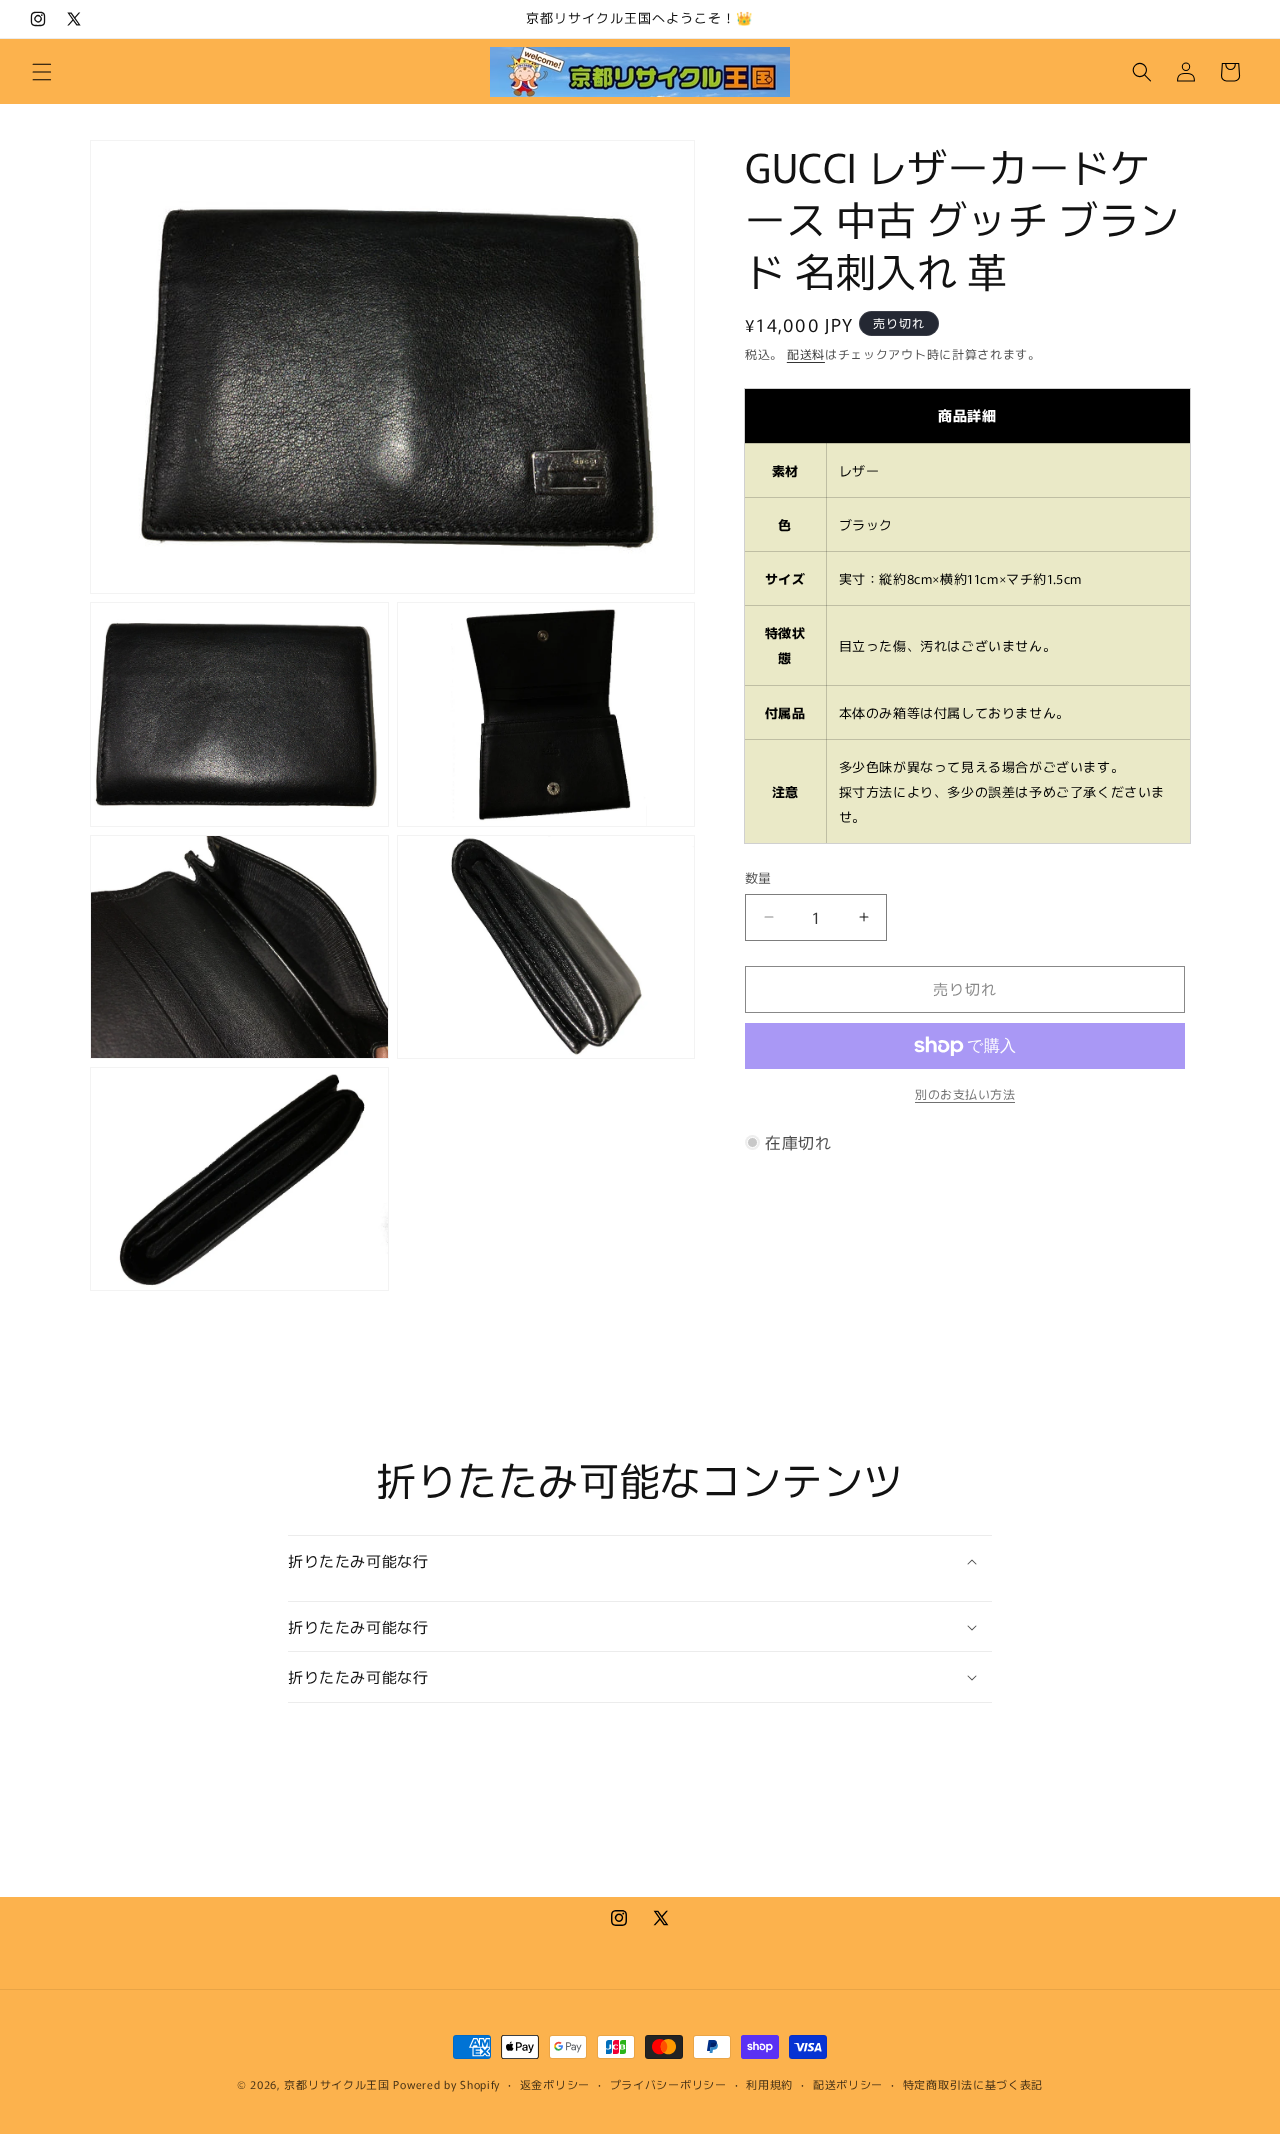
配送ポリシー (848, 2084)
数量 (758, 877)
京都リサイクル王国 (336, 2084)
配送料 (806, 353)
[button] (42, 72)
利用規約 (769, 2084)
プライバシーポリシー (668, 2084)
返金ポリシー (555, 2084)
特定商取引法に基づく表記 (973, 2084)
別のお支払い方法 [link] (965, 1093)
